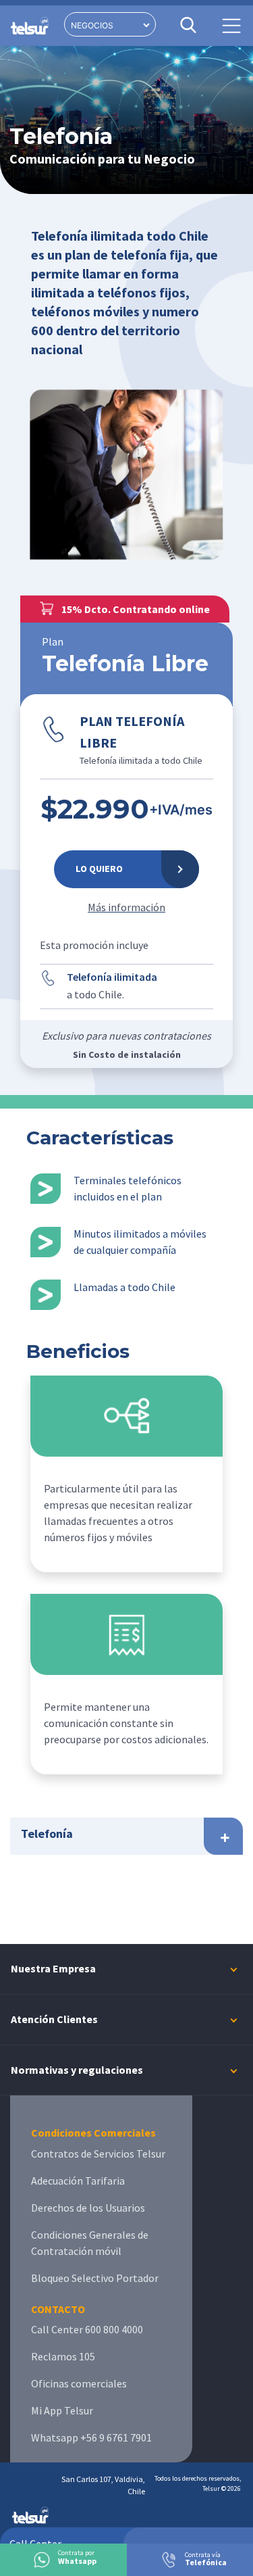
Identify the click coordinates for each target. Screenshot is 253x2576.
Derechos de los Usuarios (88, 2208)
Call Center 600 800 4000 (87, 2329)
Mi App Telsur (62, 2410)
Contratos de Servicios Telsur (98, 2154)
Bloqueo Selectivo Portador (95, 2278)
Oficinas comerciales (79, 2383)
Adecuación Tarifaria (78, 2181)
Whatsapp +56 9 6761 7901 (91, 2437)
